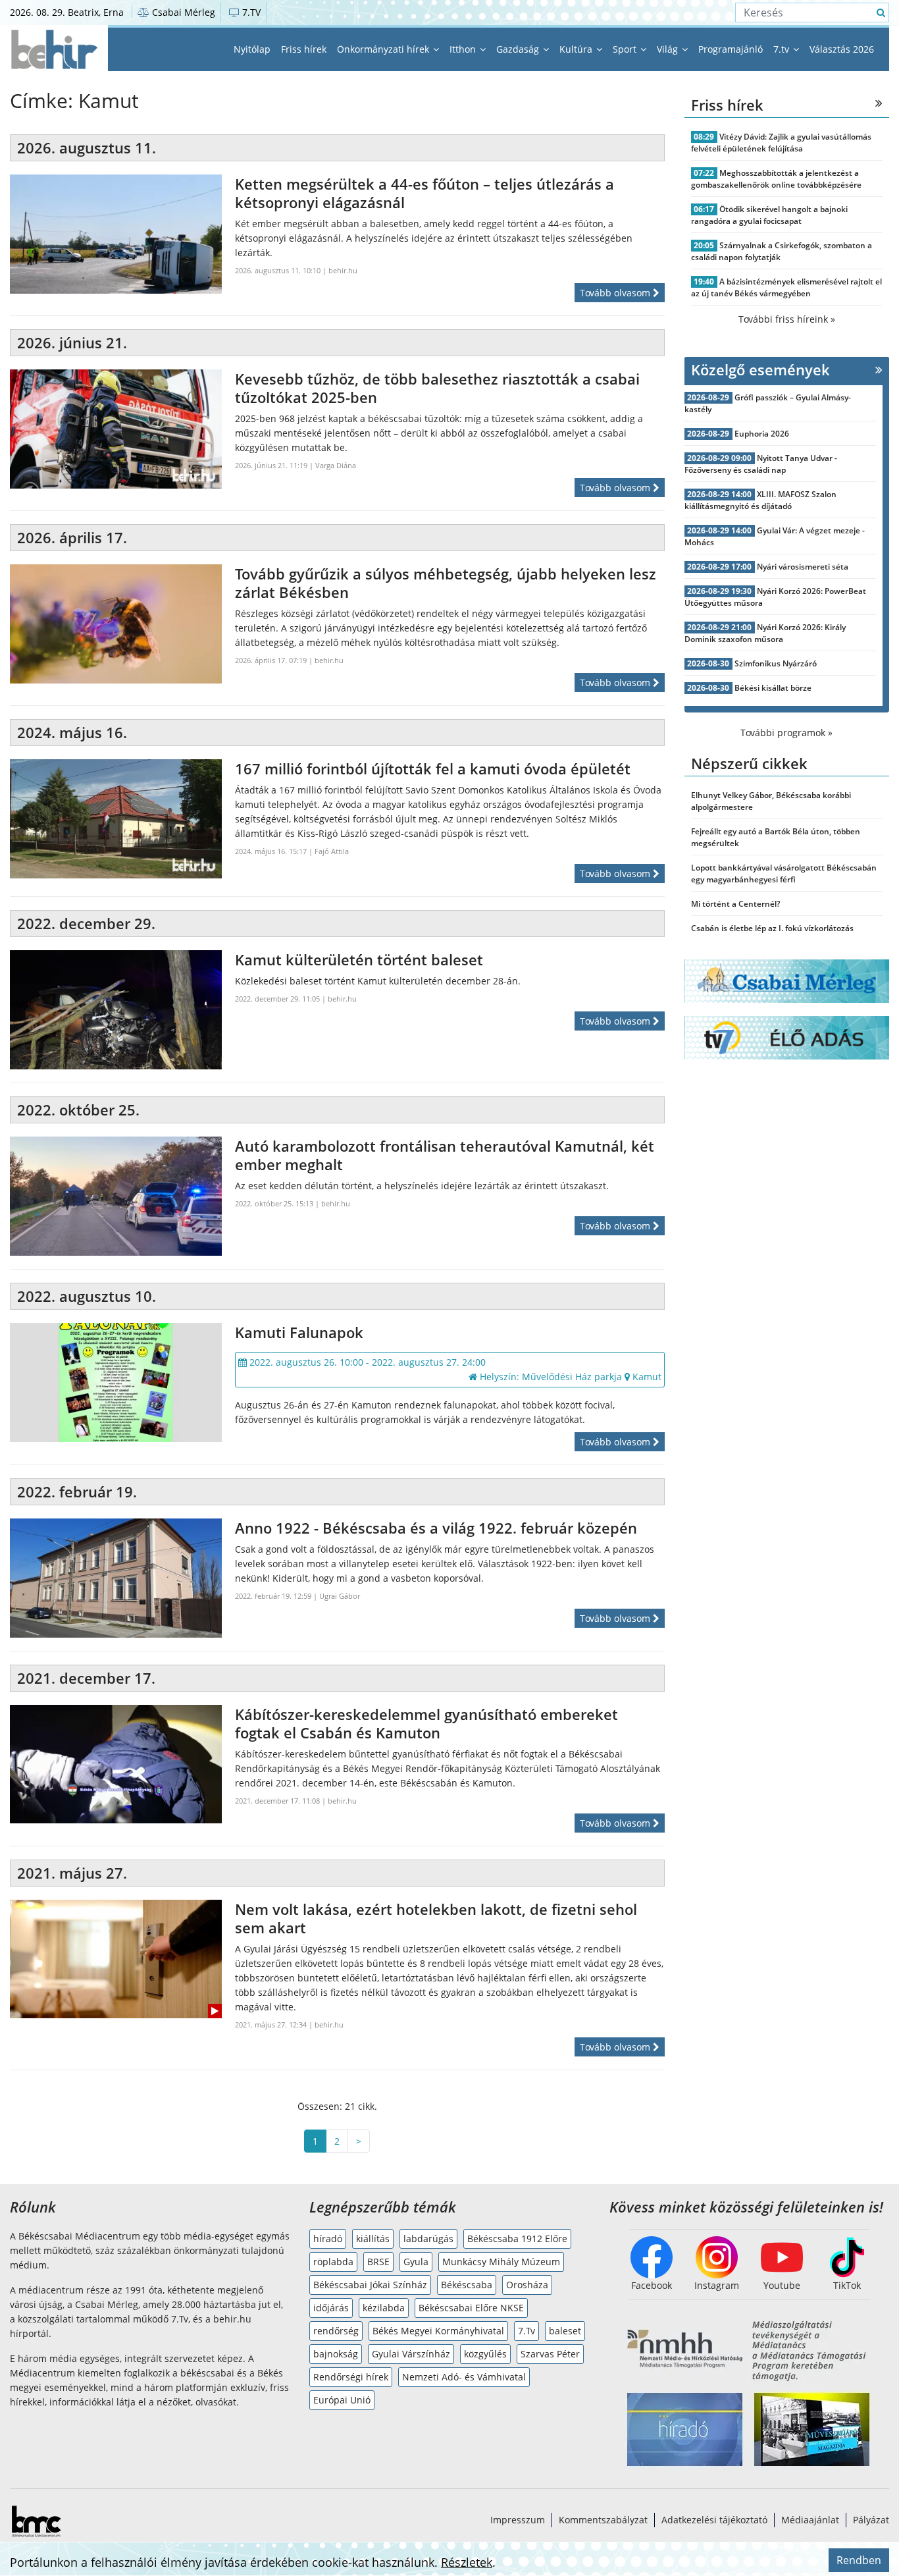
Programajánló (731, 49)
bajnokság (336, 2354)
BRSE (378, 2262)
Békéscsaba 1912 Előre (517, 2239)
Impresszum (518, 2520)
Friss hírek (304, 49)
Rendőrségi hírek (351, 2377)
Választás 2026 (842, 49)
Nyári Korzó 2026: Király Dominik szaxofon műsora (765, 633)
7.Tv (527, 2331)
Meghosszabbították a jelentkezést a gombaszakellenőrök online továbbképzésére (776, 179)
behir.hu (343, 270)
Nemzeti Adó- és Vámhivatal (464, 2377)
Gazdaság (519, 49)
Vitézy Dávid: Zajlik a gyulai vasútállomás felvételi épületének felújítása (782, 143)
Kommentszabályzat (603, 2520)
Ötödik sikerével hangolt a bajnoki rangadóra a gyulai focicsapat (770, 215)
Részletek (467, 2562)
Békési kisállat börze (773, 688)
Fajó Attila (332, 851)
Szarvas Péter (550, 2354)
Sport (626, 49)
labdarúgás (428, 2239)
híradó (328, 2239)
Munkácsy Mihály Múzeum (501, 2262)
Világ (669, 49)
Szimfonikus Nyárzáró (776, 663)
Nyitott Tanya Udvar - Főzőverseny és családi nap (761, 464)
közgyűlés (485, 2354)
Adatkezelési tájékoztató (714, 2520)
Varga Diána (336, 465)
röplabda (333, 2262)
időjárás (331, 2308)
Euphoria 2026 (762, 434)
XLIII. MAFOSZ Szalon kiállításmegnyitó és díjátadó (761, 500)
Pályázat (871, 2520)
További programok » (786, 733)
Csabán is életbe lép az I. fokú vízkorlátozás (772, 928)
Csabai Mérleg (182, 12)
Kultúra (577, 49)
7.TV (250, 12)
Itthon (464, 49)
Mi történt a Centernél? (735, 904)
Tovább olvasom (616, 293)
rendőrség (336, 2331)
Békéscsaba (467, 2285)
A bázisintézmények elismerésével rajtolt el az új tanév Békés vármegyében (787, 287)
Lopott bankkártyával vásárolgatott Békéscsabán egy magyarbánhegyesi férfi (784, 873)
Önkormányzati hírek (384, 49)
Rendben (859, 2560)
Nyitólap (252, 49)
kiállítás (373, 2239)
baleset (565, 2331)
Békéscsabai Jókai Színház (370, 2285)
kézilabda (384, 2308)
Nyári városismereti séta (803, 567)
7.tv (783, 49)
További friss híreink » (787, 319)
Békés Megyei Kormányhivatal (438, 2331)
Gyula (416, 2262)
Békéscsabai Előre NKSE (471, 2308)
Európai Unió (342, 2400)
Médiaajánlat (810, 2520)
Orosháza (527, 2285)
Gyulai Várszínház (411, 2354)
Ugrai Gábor (340, 1596)
